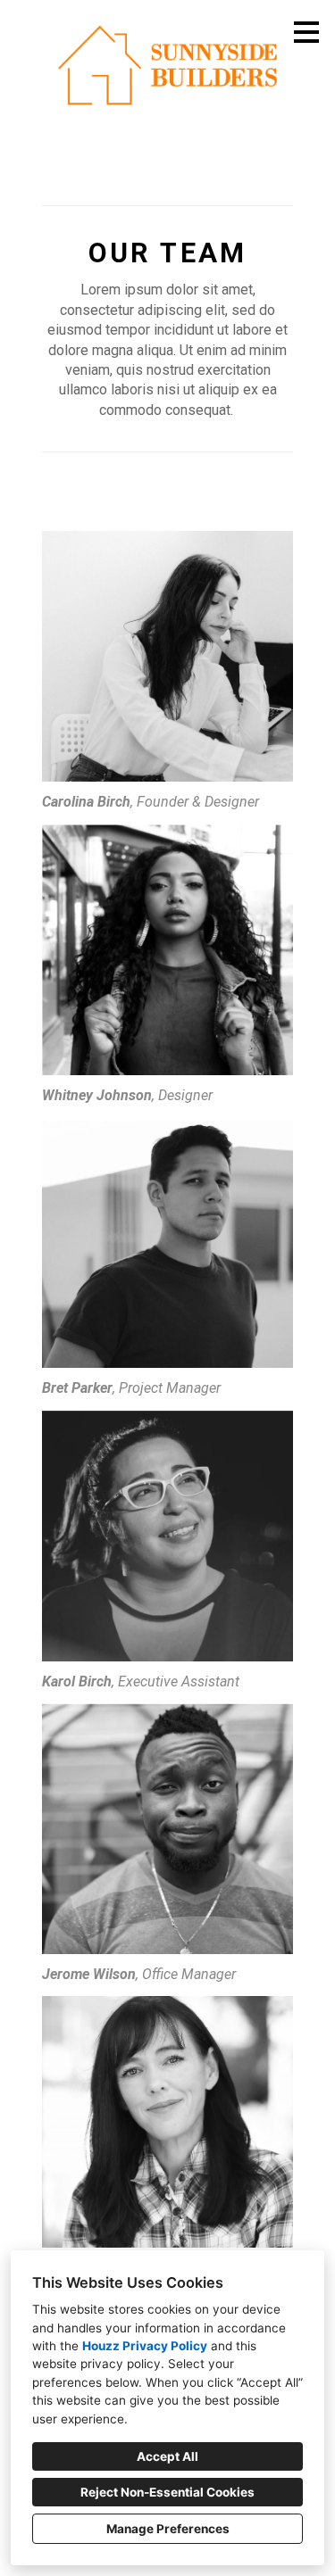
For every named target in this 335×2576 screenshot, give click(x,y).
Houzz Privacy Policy (145, 2346)
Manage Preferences (168, 2529)
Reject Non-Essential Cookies (167, 2492)
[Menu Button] (306, 32)
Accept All (167, 2456)
